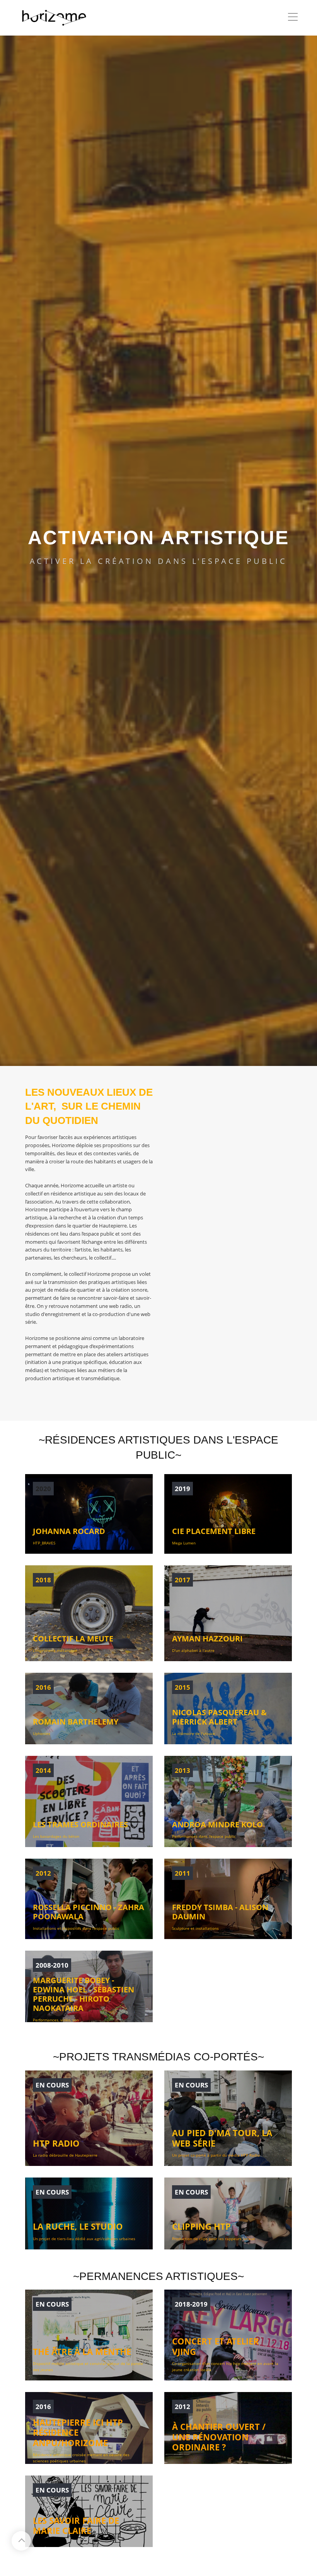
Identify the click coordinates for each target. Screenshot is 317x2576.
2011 (182, 1873)
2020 (43, 1489)
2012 (43, 1873)
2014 (43, 1770)
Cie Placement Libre (214, 1531)
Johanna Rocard (69, 1531)
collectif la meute (73, 1639)
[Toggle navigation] (293, 18)
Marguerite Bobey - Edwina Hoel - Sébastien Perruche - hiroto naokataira (84, 1994)
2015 (182, 1687)
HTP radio (56, 2143)
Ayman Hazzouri (207, 1639)
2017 (182, 1580)
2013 (182, 1770)
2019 (182, 1489)
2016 (43, 1687)
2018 (43, 1580)
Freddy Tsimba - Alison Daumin (220, 1912)
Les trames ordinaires (80, 1824)
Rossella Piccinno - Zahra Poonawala (89, 1912)
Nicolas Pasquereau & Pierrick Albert (219, 1717)
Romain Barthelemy (76, 1722)
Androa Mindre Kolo (217, 1824)
